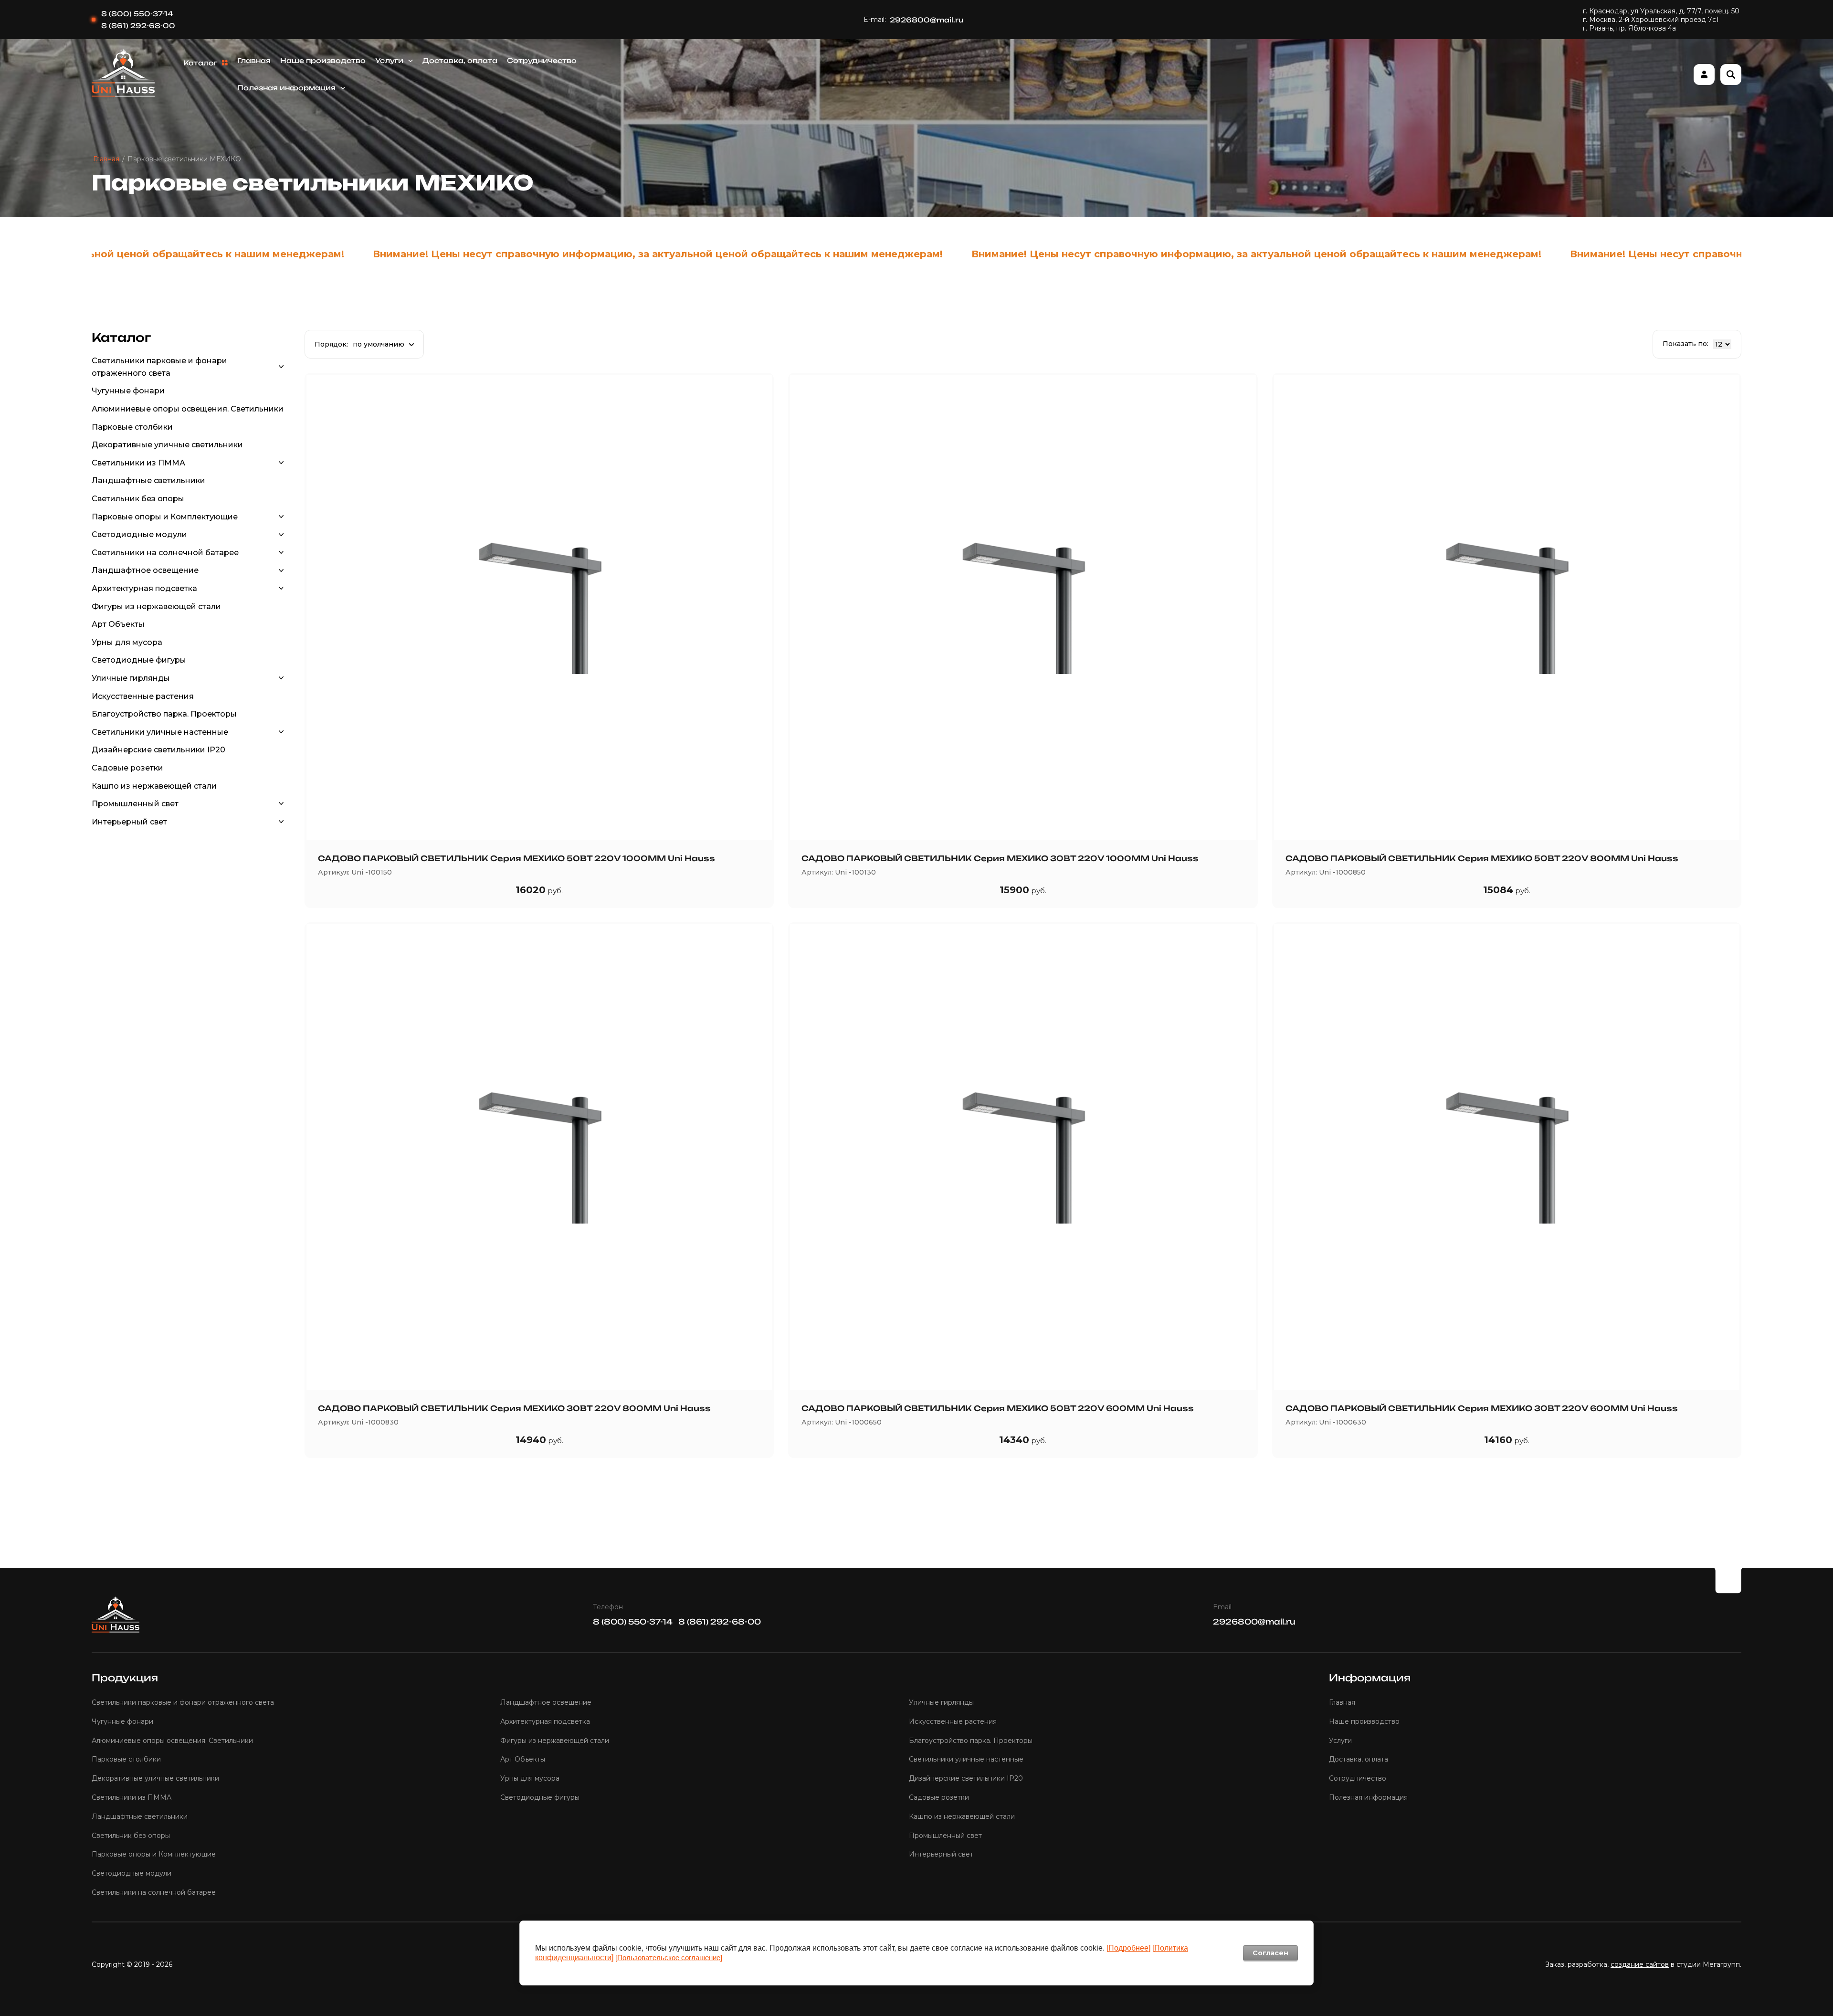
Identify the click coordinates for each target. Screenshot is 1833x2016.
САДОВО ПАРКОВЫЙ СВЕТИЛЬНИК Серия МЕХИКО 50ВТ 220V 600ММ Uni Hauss (998, 1408)
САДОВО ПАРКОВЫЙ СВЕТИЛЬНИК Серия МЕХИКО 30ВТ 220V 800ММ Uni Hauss (514, 1408)
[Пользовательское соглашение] (669, 1958)
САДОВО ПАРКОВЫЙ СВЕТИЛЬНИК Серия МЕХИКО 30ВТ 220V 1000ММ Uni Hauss (1000, 858)
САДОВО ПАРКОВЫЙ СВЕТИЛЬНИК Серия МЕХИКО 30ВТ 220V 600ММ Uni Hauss (1482, 1408)
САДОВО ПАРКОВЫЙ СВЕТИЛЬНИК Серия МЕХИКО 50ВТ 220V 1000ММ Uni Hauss (516, 858)
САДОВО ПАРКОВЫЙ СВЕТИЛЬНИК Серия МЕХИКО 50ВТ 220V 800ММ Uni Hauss (1482, 858)
